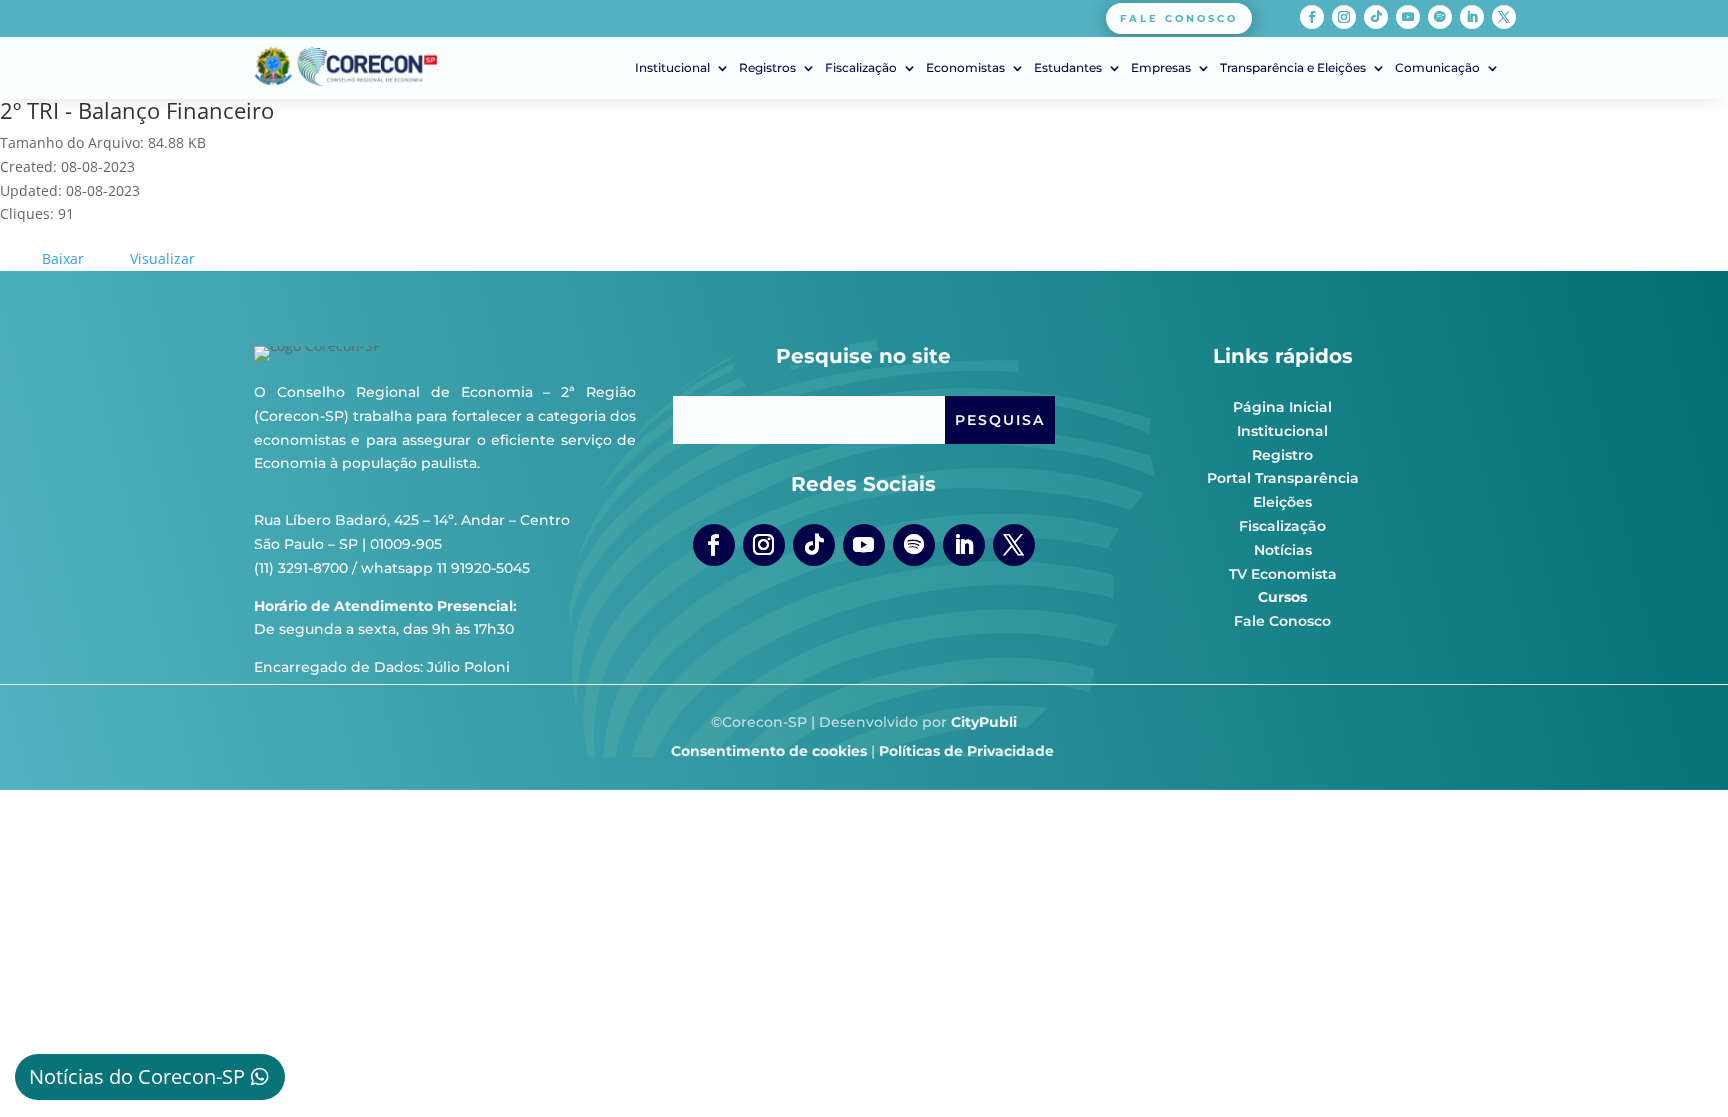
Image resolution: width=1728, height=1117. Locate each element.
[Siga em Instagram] (1344, 17)
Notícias (1283, 550)
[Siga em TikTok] (1376, 17)
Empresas (1161, 68)
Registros (767, 68)
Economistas (965, 68)
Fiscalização (861, 68)
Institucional (672, 68)
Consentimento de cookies (769, 751)
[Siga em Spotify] (1440, 17)
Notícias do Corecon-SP (137, 1076)
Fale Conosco (1282, 621)
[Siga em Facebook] (1312, 17)
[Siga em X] (1504, 17)
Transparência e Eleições (1293, 68)
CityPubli (984, 722)
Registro (1282, 455)
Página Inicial (1282, 407)
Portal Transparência (1283, 478)
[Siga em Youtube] (1408, 17)
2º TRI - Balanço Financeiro (137, 110)
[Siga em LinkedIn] (1472, 17)
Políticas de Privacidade (966, 751)
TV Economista (1283, 574)
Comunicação (1437, 68)
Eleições (1282, 502)
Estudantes (1068, 68)
